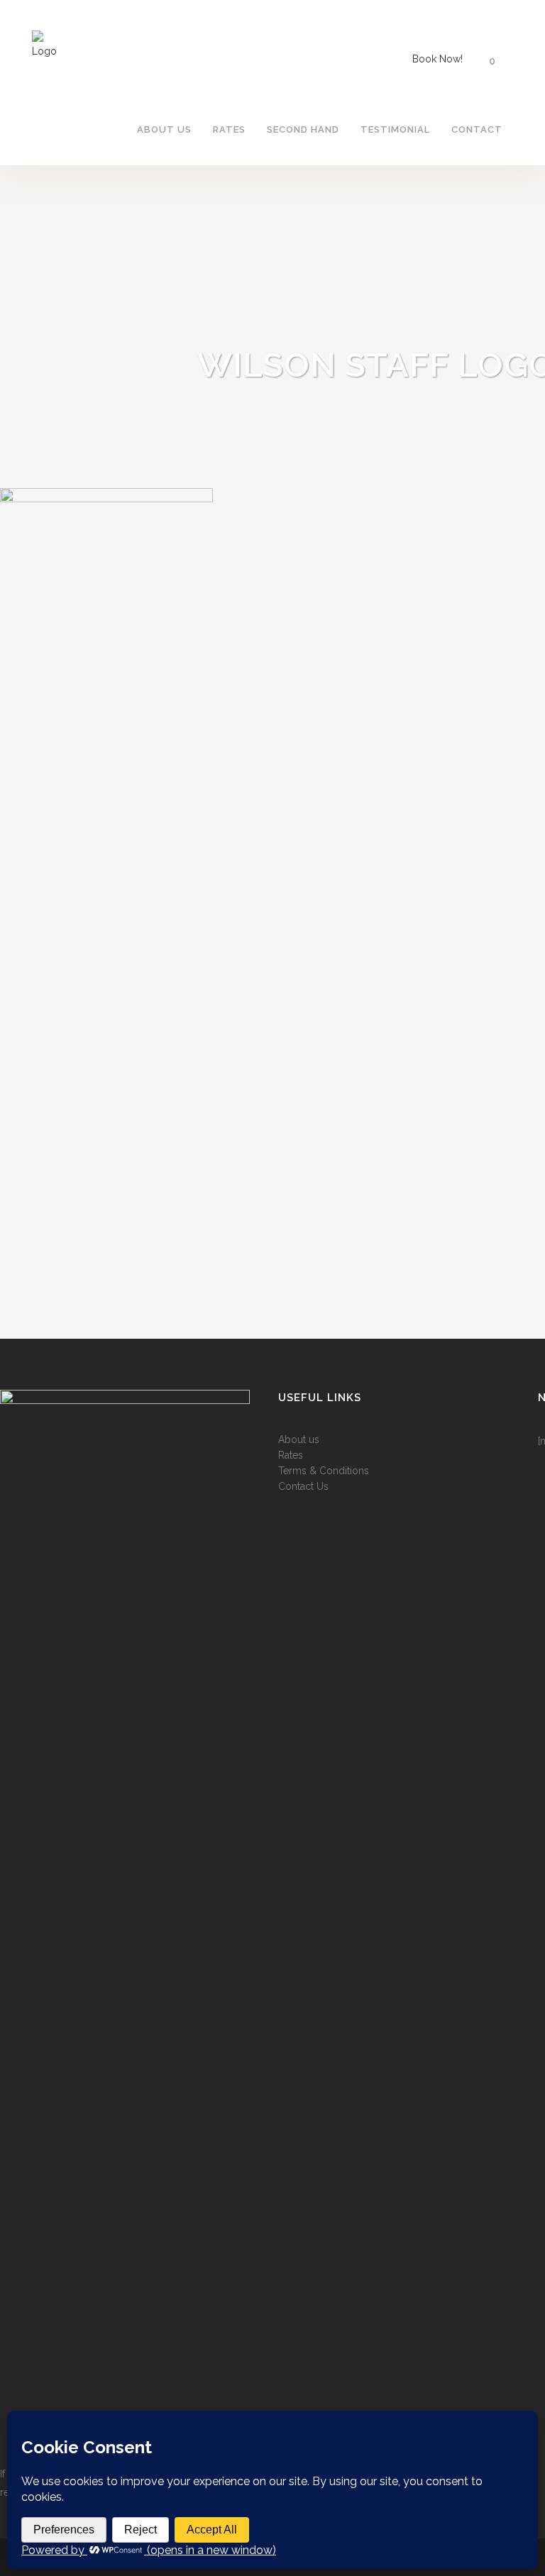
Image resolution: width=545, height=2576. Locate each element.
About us (299, 1439)
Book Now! (437, 59)
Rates (291, 1455)
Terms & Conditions (324, 1471)
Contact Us (303, 1486)
